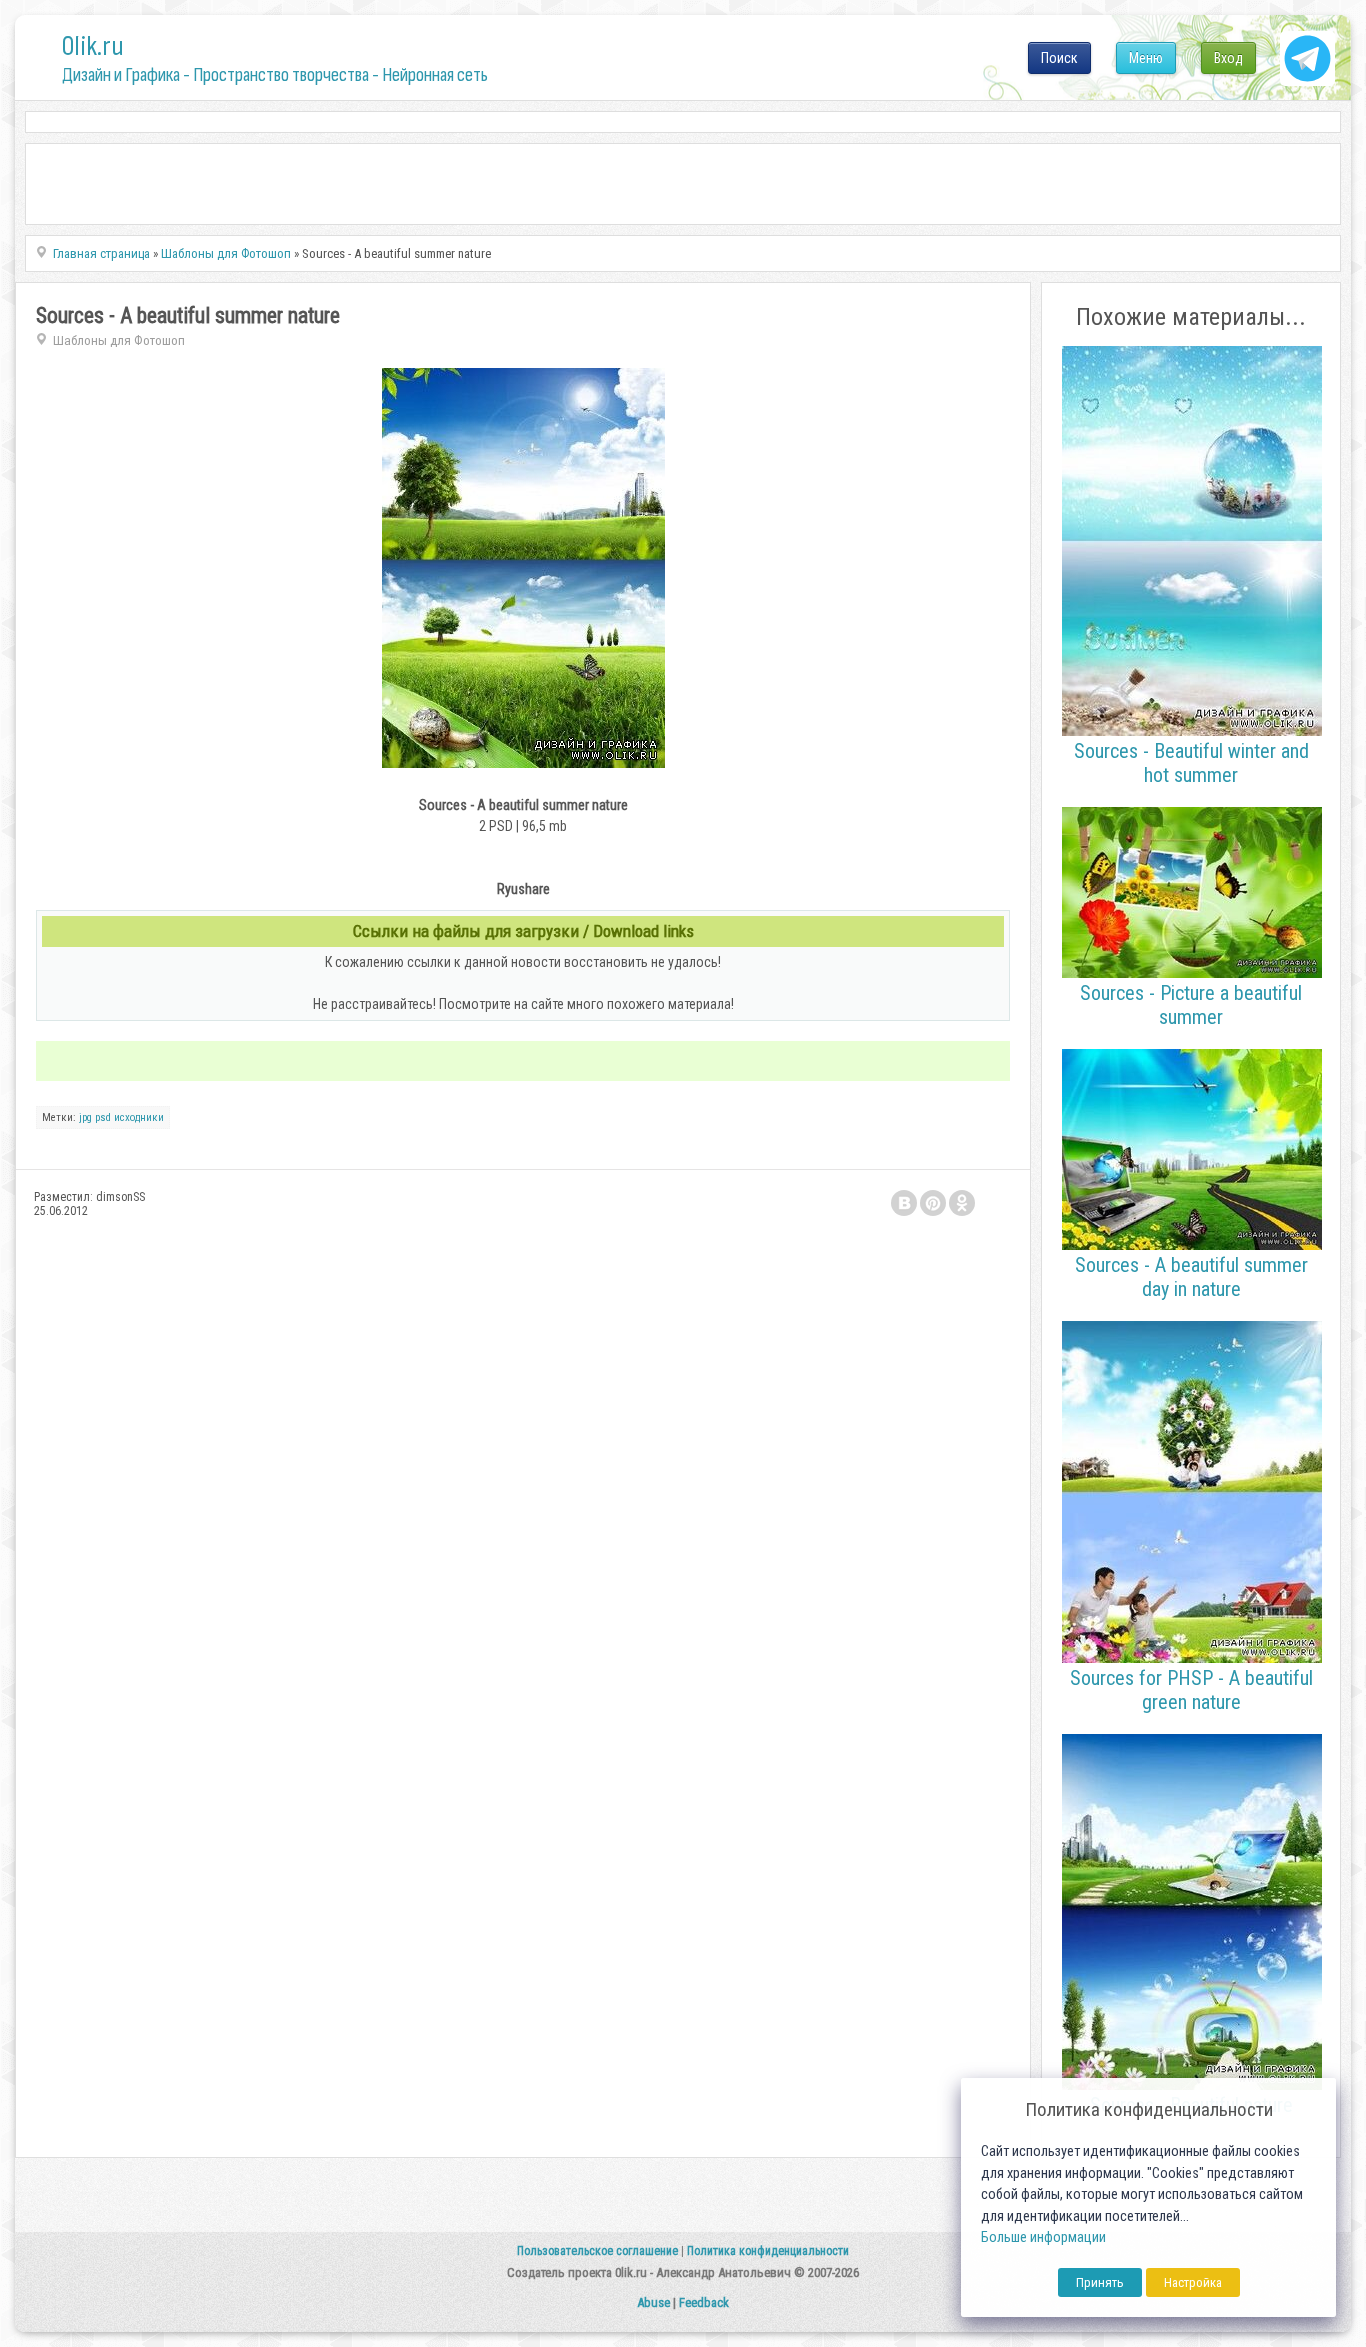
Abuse (653, 2302)
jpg (85, 1117)
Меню (1146, 58)
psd (103, 1117)
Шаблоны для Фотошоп (119, 340)
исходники (139, 1117)
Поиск (1059, 58)
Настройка (1193, 2282)
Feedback (704, 2302)
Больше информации (1043, 2237)
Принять (1100, 2282)
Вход (1228, 58)
